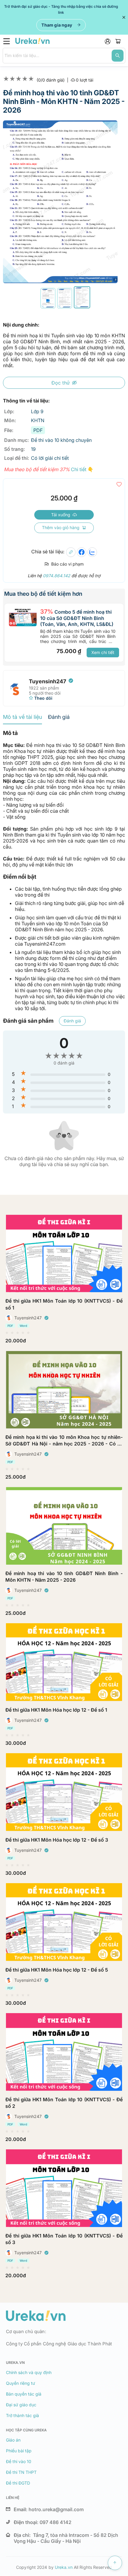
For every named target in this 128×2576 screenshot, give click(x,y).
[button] (48, 298)
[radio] (7, 1333)
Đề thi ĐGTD (18, 2483)
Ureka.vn (64, 2567)
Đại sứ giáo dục (21, 2405)
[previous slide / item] (7, 202)
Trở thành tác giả (22, 2415)
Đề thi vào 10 (19, 2461)
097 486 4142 (56, 2522)
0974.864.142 (57, 576)
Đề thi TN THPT (21, 2472)
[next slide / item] (113, 202)
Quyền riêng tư (21, 2383)
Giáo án (13, 2440)
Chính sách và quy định (29, 2372)
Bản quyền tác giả (24, 2394)
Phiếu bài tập (19, 2451)
